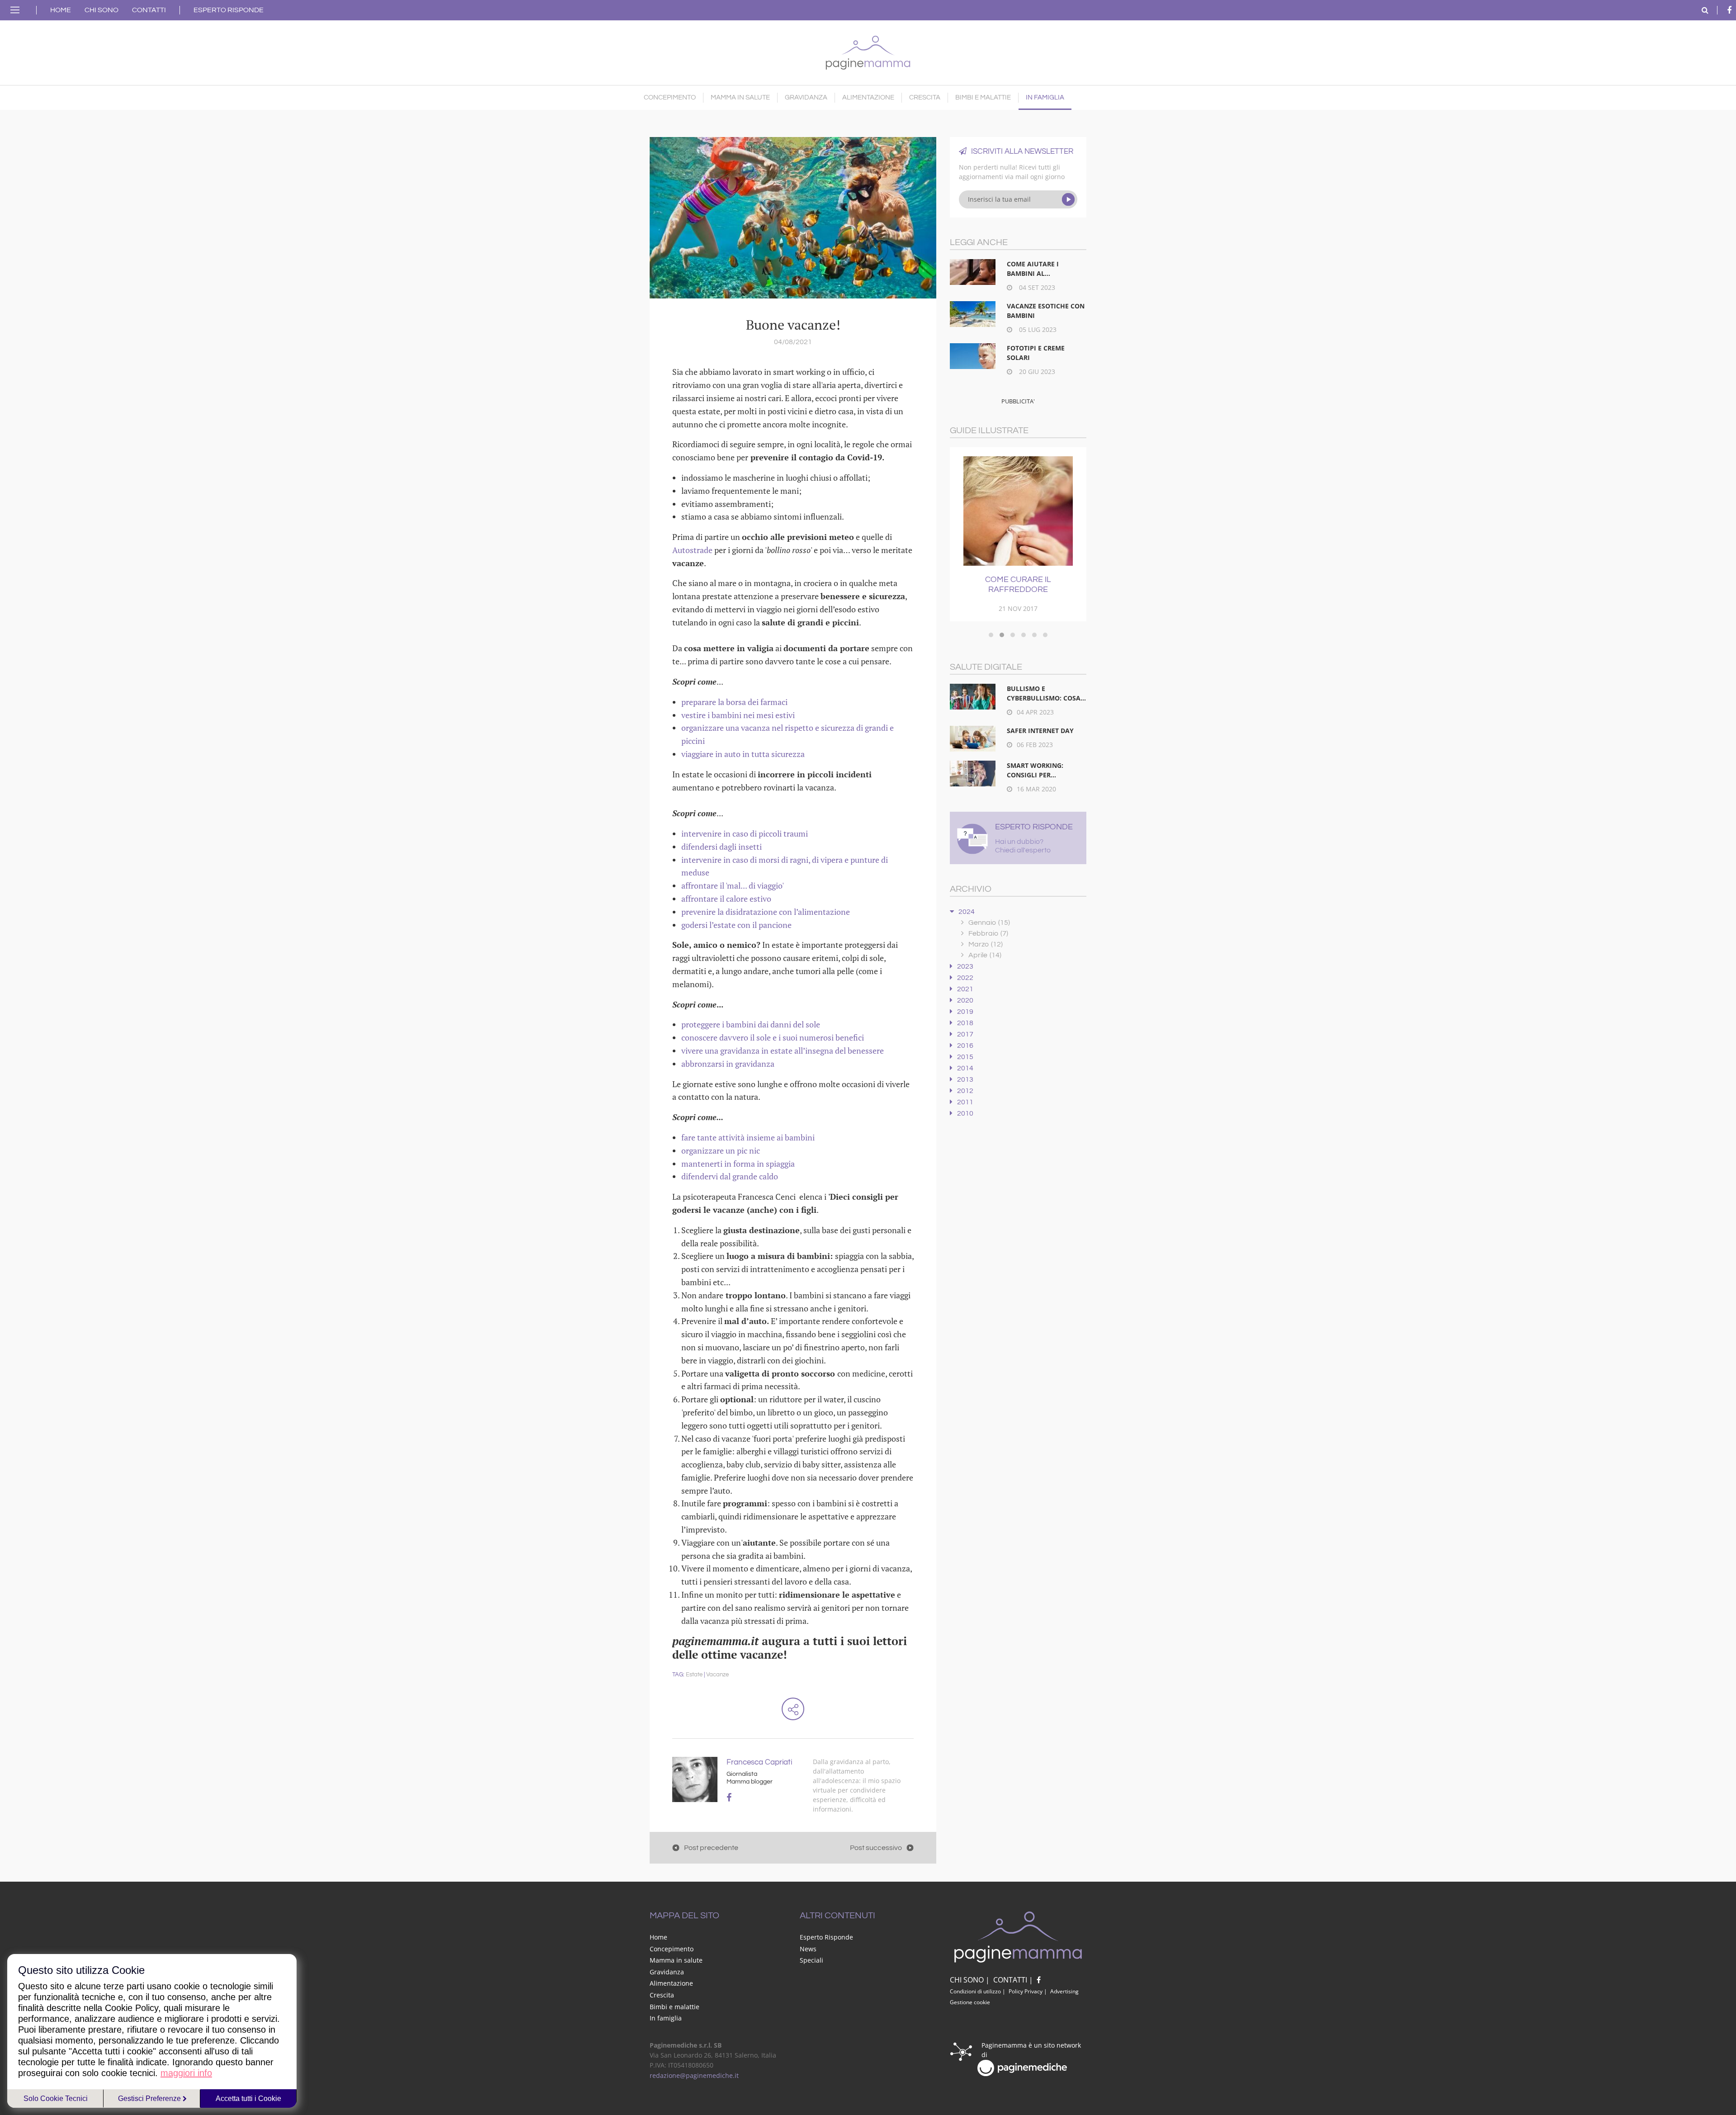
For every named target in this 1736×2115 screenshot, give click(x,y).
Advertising (1064, 1991)
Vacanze (717, 1675)
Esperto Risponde (229, 10)
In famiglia (1045, 97)
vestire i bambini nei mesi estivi (738, 715)
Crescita (925, 97)
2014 (965, 1068)
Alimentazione (868, 97)
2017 (965, 1034)
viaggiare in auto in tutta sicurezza (743, 754)
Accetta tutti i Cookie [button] (248, 2098)
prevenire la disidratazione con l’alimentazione (766, 912)
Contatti (149, 10)
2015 (965, 1057)
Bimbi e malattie (983, 97)
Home (61, 10)
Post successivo (876, 1848)
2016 (965, 1046)
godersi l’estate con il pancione (736, 925)
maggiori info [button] (186, 2073)
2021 (965, 989)
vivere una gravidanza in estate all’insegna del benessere (783, 1050)
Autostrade (692, 550)
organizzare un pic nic (721, 1150)
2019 (965, 1012)
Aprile (985, 955)
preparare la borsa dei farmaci (734, 702)
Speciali (811, 1960)
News (808, 1949)
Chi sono (101, 10)
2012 (965, 1091)
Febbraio (988, 933)
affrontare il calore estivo (726, 899)
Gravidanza (806, 97)
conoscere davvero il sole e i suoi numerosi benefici (773, 1037)
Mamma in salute (740, 97)
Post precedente (711, 1848)
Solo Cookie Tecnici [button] (56, 2098)
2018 (965, 1023)
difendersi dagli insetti (722, 847)
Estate (694, 1675)
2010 (965, 1113)
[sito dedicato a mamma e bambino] (868, 50)
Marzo (986, 944)
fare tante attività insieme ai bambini (748, 1137)
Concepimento (670, 97)
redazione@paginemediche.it (694, 2075)
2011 (965, 1102)
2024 (967, 912)
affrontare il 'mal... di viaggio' (733, 885)
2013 (965, 1079)
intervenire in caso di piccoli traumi (745, 833)
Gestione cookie (970, 2002)
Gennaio (989, 923)
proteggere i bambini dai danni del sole (751, 1024)
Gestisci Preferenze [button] (150, 2098)
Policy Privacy (1026, 1991)
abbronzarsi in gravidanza (728, 1064)
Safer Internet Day (1040, 731)
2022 (965, 978)
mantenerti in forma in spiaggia (738, 1164)
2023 (965, 966)
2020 (965, 1000)
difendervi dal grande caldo (730, 1176)
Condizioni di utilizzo (975, 1991)
